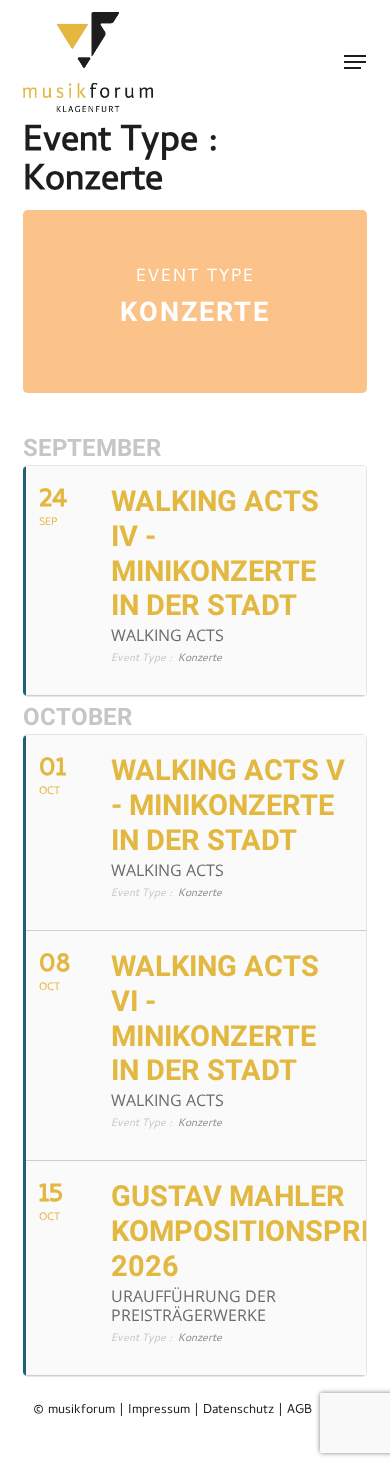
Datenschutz (238, 1410)
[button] (355, 62)
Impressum (159, 1410)
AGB (299, 1410)
